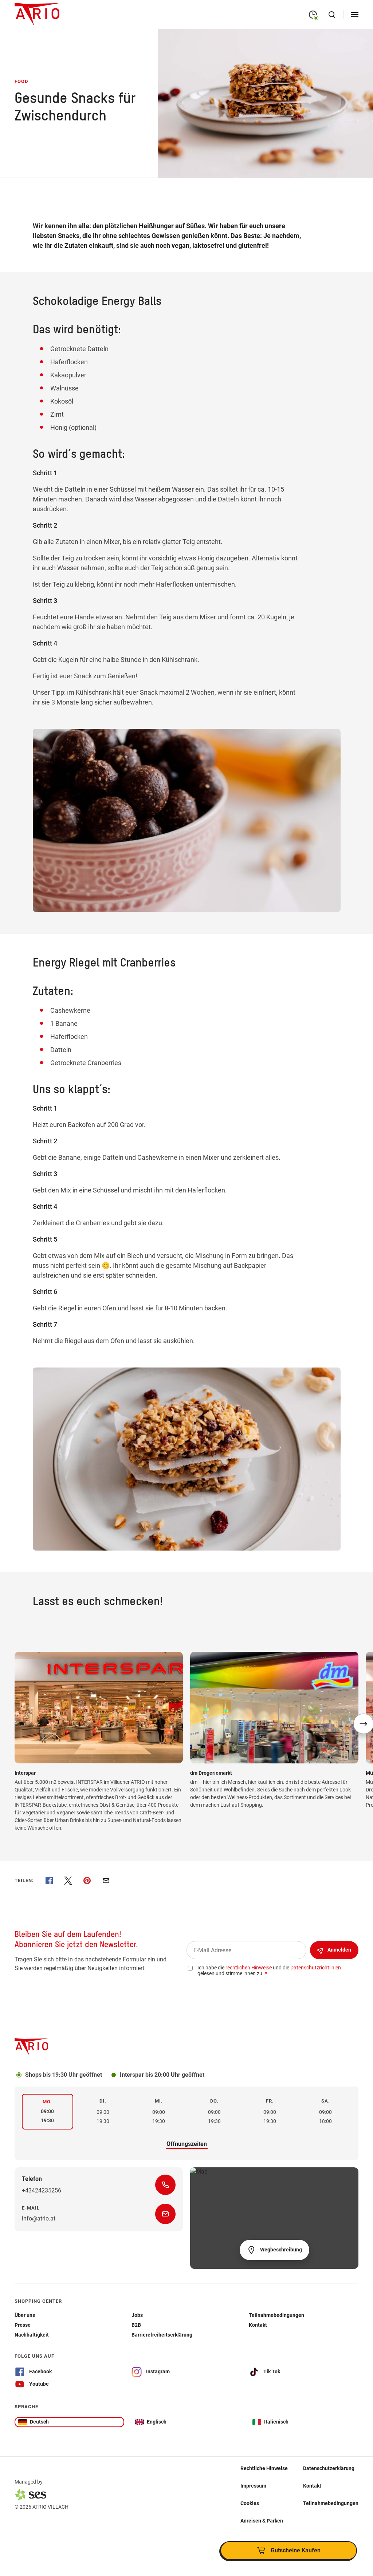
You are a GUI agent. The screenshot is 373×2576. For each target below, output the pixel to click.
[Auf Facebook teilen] (49, 1881)
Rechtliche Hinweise (264, 2468)
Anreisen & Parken (262, 2521)
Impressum (253, 2486)
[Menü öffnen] (355, 15)
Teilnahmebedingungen (331, 2503)
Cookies (250, 2503)
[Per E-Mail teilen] (106, 1881)
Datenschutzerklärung (329, 2468)
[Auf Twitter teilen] (68, 1881)
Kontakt (312, 2486)
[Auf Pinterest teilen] (87, 1881)
